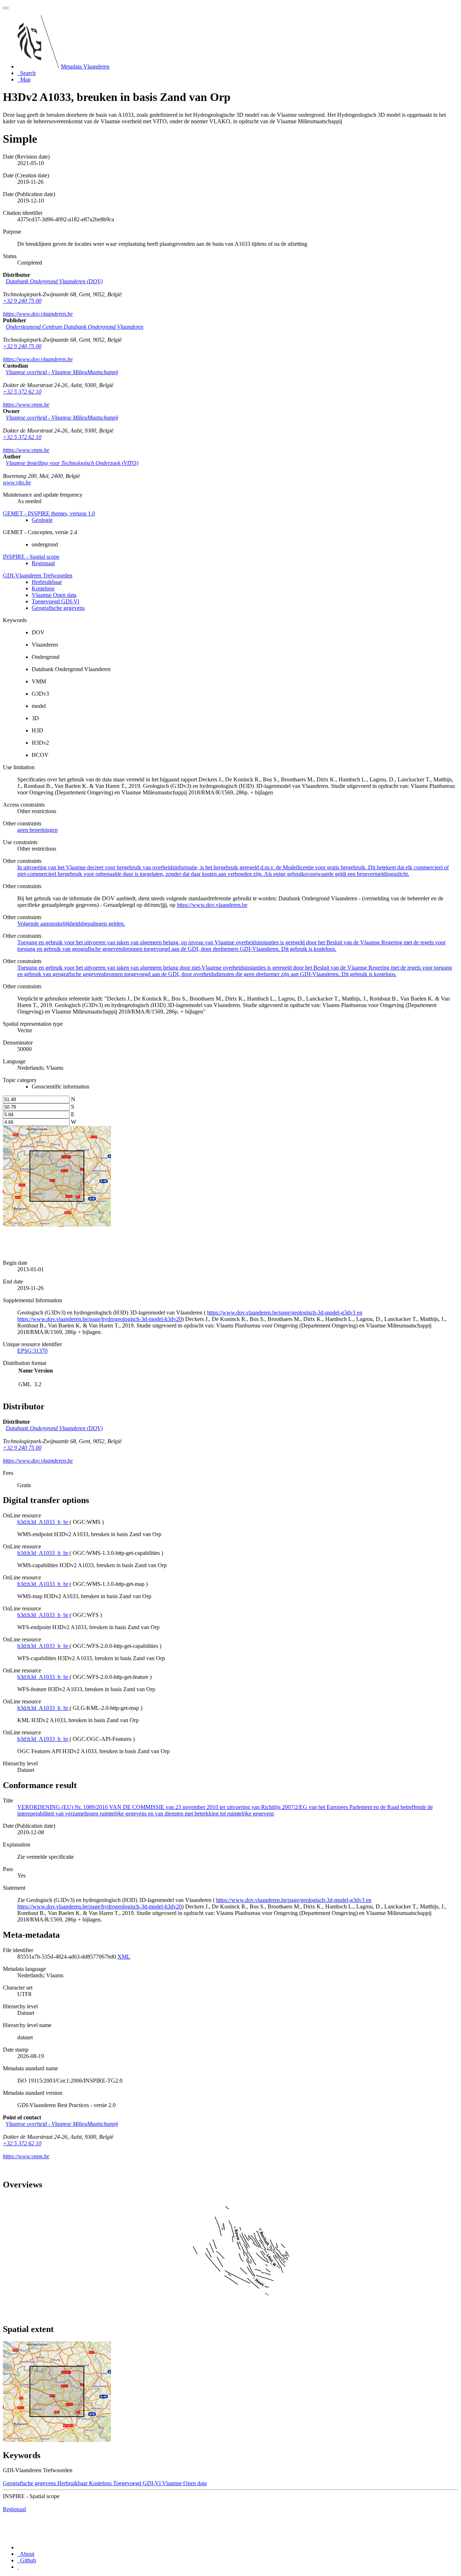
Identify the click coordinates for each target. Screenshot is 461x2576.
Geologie (42, 520)
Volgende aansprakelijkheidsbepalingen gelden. (71, 924)
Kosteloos (43, 588)
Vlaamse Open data (54, 595)
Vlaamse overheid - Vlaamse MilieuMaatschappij (62, 372)
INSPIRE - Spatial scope (31, 557)
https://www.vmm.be (26, 405)
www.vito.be (17, 482)
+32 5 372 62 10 (22, 392)
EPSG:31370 (32, 1351)
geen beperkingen (37, 830)
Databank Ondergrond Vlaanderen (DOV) (54, 281)
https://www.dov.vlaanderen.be (38, 314)
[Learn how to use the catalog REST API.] (18, 2567)
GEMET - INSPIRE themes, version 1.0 (49, 513)
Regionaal (43, 563)
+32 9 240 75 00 (22, 301)
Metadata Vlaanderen (85, 66)
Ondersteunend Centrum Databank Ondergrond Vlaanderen (75, 327)
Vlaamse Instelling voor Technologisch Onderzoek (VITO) (72, 463)
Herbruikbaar (47, 582)
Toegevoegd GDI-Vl (55, 601)
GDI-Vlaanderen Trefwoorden (38, 575)
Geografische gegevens (58, 608)
